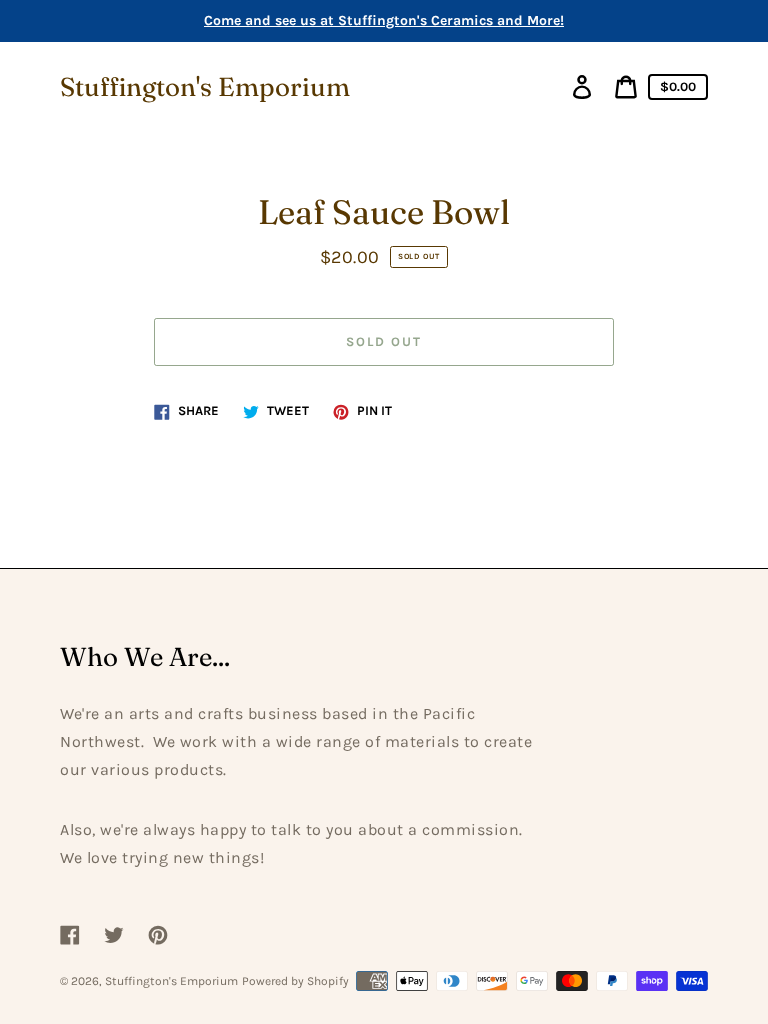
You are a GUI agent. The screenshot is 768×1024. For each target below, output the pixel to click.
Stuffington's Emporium (205, 87)
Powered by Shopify (295, 981)
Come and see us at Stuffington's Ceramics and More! (384, 20)
